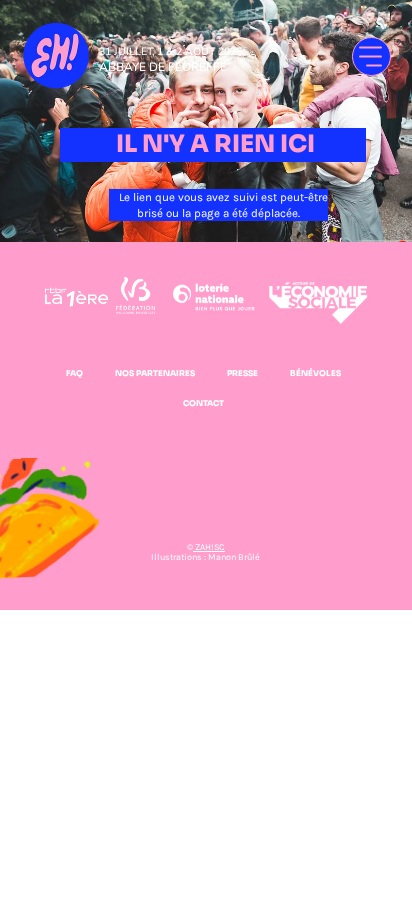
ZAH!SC (209, 547)
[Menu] (371, 56)
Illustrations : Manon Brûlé (205, 557)
